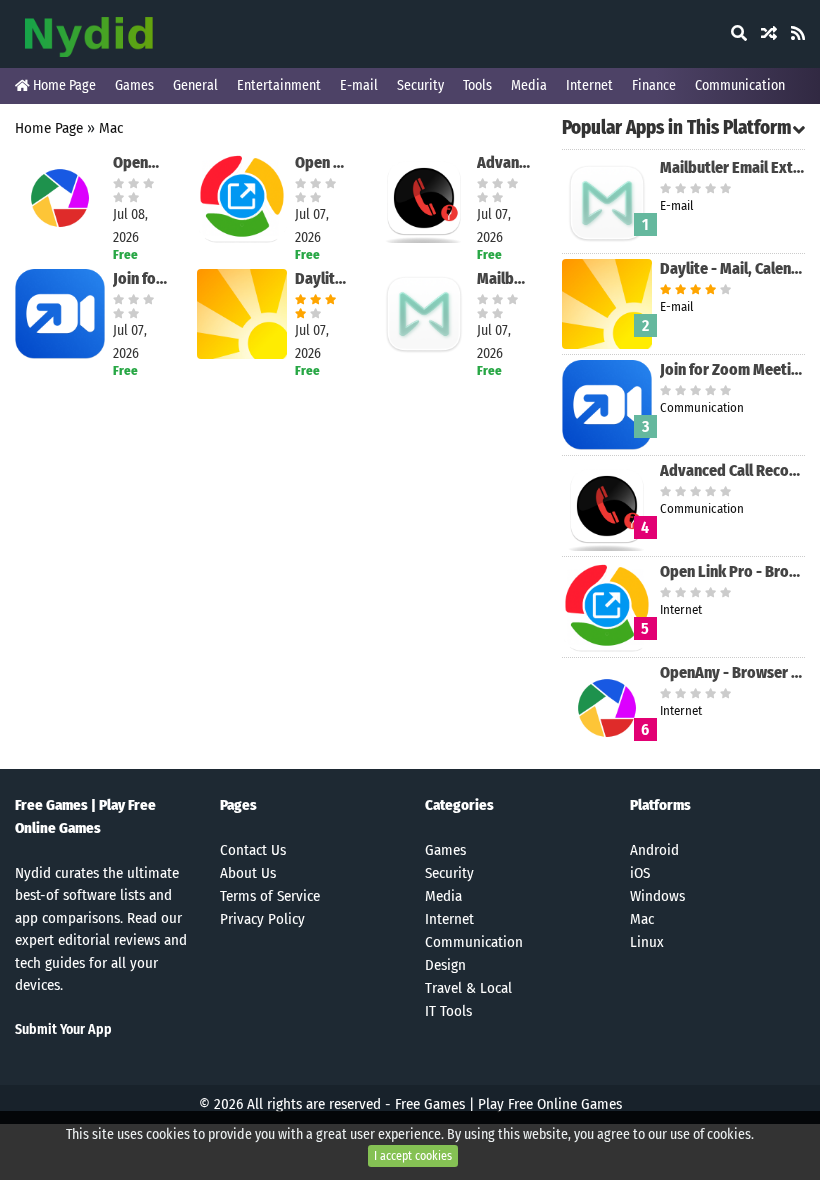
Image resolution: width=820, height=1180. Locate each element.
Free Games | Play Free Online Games (508, 1104)
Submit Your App (63, 1029)
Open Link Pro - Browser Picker (322, 162)
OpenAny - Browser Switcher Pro (140, 162)
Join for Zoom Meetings (140, 278)
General (195, 85)
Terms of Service (270, 896)
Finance (654, 85)
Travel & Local (468, 988)
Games (134, 85)
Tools (477, 85)
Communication (740, 85)
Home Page (63, 85)
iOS (640, 873)
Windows (657, 896)
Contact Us (253, 850)
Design (445, 965)
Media (529, 85)
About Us (248, 873)
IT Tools (448, 1011)
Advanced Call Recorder (504, 162)
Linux (647, 942)
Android (654, 850)
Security (420, 85)
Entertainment (279, 85)
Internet (589, 85)
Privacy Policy (262, 919)
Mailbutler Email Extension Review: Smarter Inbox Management (504, 278)
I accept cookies (413, 1156)
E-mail (359, 85)
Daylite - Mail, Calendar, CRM (322, 278)
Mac (111, 128)
